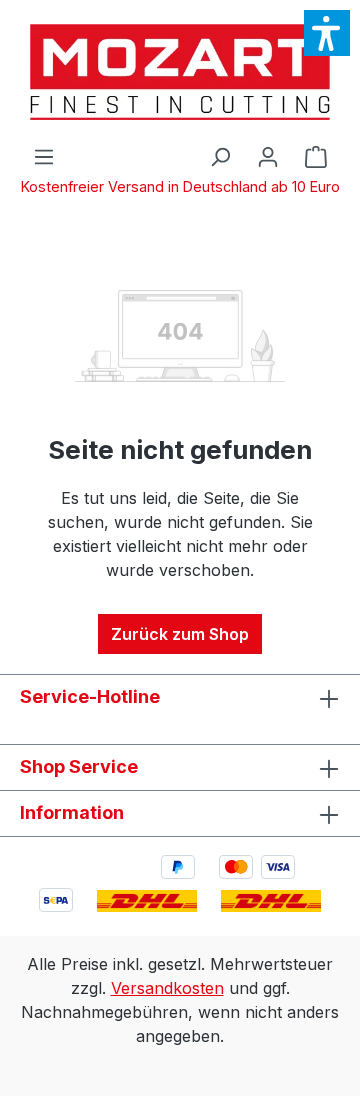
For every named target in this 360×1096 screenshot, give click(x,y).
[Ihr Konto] (268, 156)
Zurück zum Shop (180, 634)
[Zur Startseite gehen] (180, 72)
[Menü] (44, 156)
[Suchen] (220, 156)
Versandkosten (167, 988)
